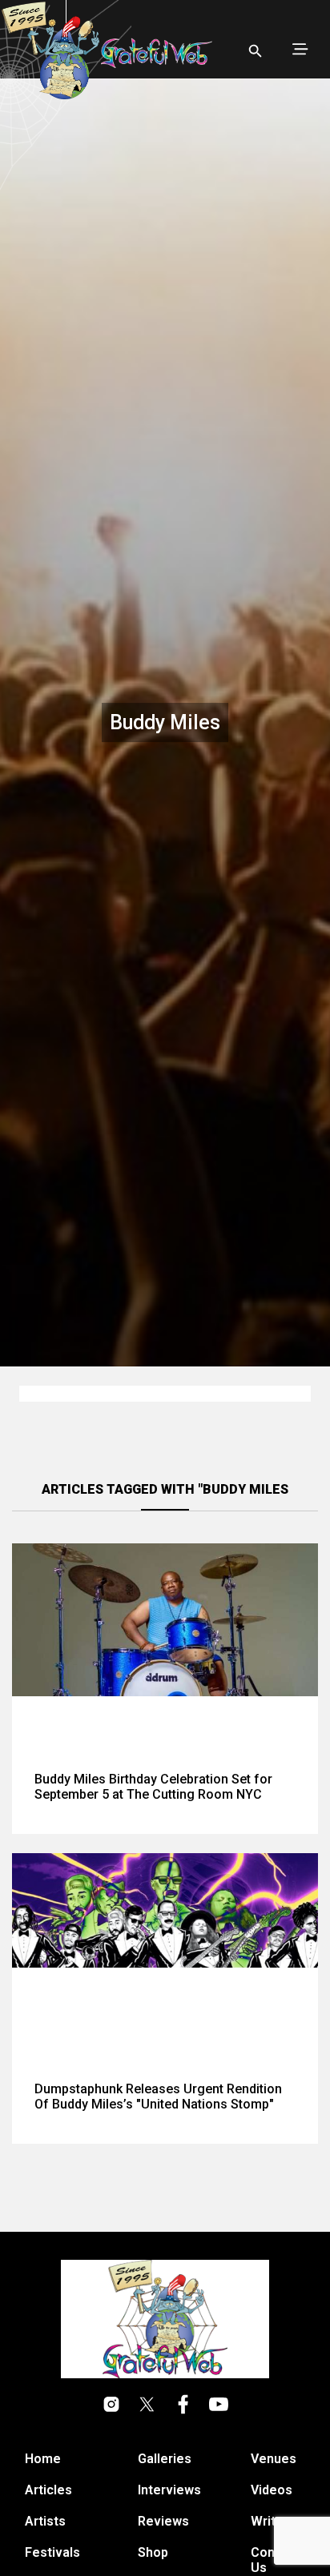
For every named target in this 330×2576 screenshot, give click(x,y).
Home (43, 2459)
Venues (274, 2459)
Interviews (169, 2490)
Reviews (163, 2521)
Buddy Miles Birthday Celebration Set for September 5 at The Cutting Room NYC (153, 1787)
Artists (45, 2521)
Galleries (165, 2459)
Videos (272, 2490)
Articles (48, 2490)
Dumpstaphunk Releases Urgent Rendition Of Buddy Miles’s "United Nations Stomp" (158, 2097)
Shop (153, 2552)
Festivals (52, 2552)
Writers (273, 2521)
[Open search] (256, 51)
